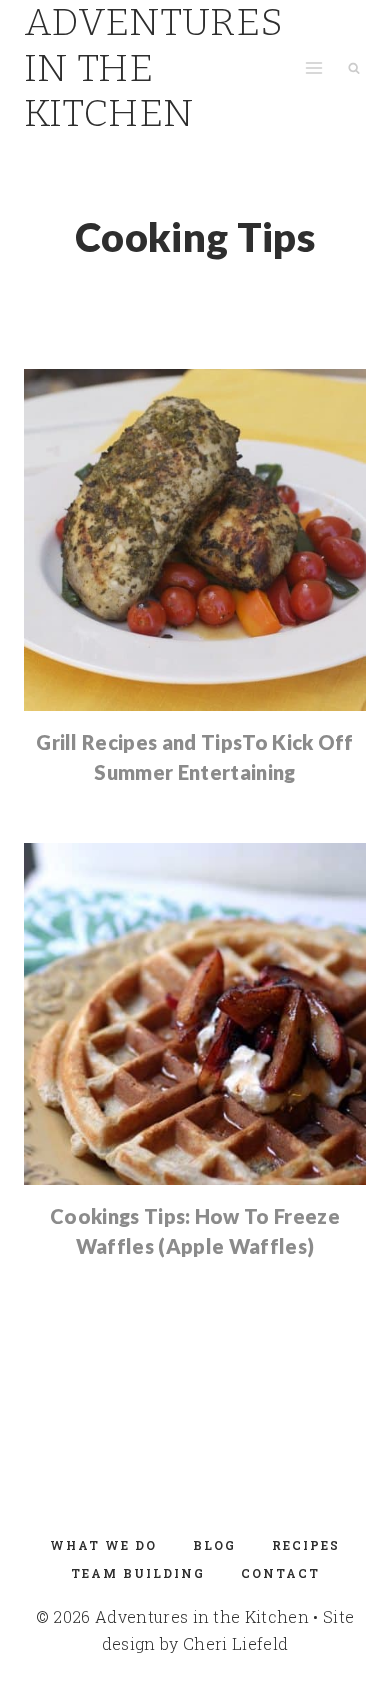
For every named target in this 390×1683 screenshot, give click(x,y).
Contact (280, 1573)
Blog (214, 1545)
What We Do (103, 1545)
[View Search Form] (354, 68)
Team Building (138, 1573)
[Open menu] (313, 68)
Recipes (306, 1545)
